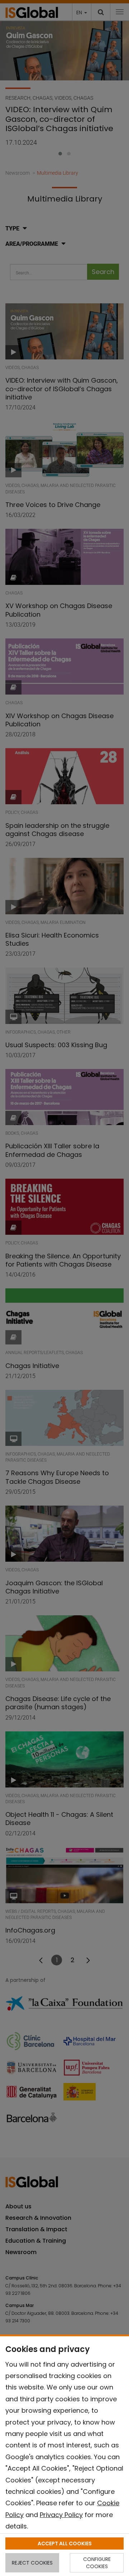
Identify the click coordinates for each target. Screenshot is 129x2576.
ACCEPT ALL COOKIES (65, 2543)
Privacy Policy (61, 2515)
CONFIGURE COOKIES (97, 2563)
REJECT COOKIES (32, 2563)
